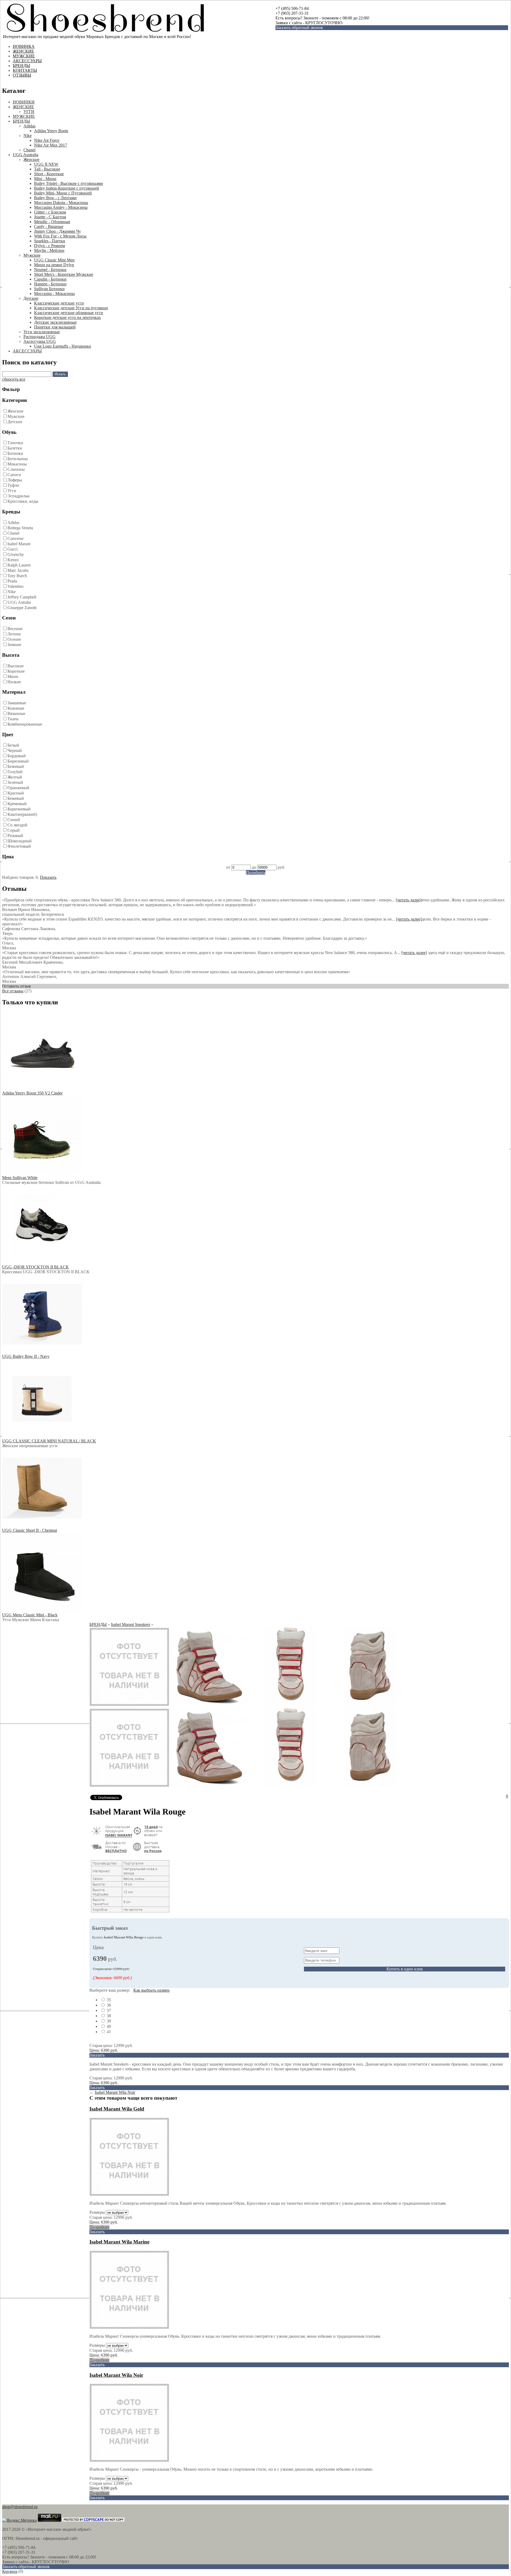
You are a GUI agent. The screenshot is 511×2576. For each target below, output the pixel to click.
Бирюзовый (18, 761)
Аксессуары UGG (40, 341)
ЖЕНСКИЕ (23, 51)
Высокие (16, 666)
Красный (16, 793)
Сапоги (14, 475)
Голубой (15, 772)
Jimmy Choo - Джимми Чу (57, 231)
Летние (14, 634)
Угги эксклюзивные (42, 332)
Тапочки (15, 443)
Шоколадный (20, 841)
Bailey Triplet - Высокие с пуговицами (69, 183)
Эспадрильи (18, 496)
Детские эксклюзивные (55, 322)
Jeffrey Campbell (22, 597)
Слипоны (16, 469)
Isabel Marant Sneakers (131, 1624)
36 (108, 2005)
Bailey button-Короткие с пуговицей (67, 188)
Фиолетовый (19, 846)
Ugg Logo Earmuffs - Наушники (63, 346)
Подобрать (256, 873)
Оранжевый (18, 788)
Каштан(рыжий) (22, 814)
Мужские (32, 255)
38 (108, 2016)
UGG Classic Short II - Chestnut (30, 1530)
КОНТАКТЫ (25, 70)
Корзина (10, 2571)
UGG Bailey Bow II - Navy (26, 1356)
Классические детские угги (59, 303)
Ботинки (15, 453)
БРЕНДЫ (21, 66)
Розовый (15, 836)
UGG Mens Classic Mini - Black (30, 1615)
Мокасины (17, 464)
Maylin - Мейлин (49, 250)
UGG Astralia (19, 602)
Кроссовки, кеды (23, 501)
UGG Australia (26, 155)
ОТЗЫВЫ (22, 75)
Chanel (29, 150)
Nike (28, 136)
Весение (15, 629)
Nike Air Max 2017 (51, 145)
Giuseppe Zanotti (22, 608)
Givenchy (16, 554)
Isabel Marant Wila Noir (115, 2092)
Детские (31, 298)
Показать (48, 877)
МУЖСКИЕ (24, 56)
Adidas (29, 126)
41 (108, 2032)
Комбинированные (25, 724)
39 (108, 2021)
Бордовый (17, 756)
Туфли (13, 485)
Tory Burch (17, 576)
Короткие (16, 671)
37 (108, 2010)
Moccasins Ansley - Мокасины (61, 207)
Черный (15, 750)
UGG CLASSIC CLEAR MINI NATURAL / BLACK (49, 1441)
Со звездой (17, 825)
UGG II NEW (46, 164)
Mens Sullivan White (20, 1178)
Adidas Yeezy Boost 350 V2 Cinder (32, 1093)
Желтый (15, 777)
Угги (12, 491)
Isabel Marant (19, 544)
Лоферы (15, 480)
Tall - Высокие (47, 169)
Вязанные (16, 713)
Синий (14, 820)
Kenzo (13, 560)
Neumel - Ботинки (50, 270)
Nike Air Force (47, 140)
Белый (13, 745)
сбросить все (14, 379)
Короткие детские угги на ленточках (67, 317)
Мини (13, 677)
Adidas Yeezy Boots (51, 131)
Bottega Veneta (20, 528)
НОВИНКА (24, 46)
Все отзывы (13, 991)
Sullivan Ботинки (49, 289)
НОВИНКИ (24, 102)
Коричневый (19, 809)
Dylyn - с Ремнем (50, 246)
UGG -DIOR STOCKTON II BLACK (36, 1267)
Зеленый (15, 782)
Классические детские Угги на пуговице (71, 308)
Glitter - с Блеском (50, 212)
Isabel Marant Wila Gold (117, 2109)
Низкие (14, 682)
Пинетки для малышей (55, 327)
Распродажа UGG (40, 337)
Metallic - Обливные (52, 222)
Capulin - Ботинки (50, 279)
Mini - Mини (45, 179)
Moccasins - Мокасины (54, 294)
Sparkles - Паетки (50, 241)
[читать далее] (409, 900)
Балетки (15, 448)
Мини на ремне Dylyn (54, 265)
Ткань (13, 719)
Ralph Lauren (19, 565)
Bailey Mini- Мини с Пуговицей (63, 193)
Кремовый (17, 804)
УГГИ (29, 112)
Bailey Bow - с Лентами (55, 198)
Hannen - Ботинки (50, 284)
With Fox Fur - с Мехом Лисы (60, 236)
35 (108, 2000)
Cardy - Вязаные (49, 226)
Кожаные (16, 708)
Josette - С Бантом (50, 217)
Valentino (15, 586)
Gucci (13, 549)
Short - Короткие (49, 174)
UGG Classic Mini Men (54, 260)
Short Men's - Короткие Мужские (64, 274)
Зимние (14, 645)
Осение (14, 639)
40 (108, 2026)
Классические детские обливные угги (69, 313)
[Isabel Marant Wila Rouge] (129, 1705)
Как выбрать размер (151, 1990)
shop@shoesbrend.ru (20, 2507)
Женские (31, 159)
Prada (12, 581)
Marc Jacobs (18, 570)
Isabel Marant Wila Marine (119, 2242)
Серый (14, 830)
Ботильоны (18, 459)
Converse (15, 538)
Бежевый (16, 766)
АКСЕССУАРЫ (27, 61)
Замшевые (17, 703)
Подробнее (99, 2227)
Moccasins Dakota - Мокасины (61, 203)
